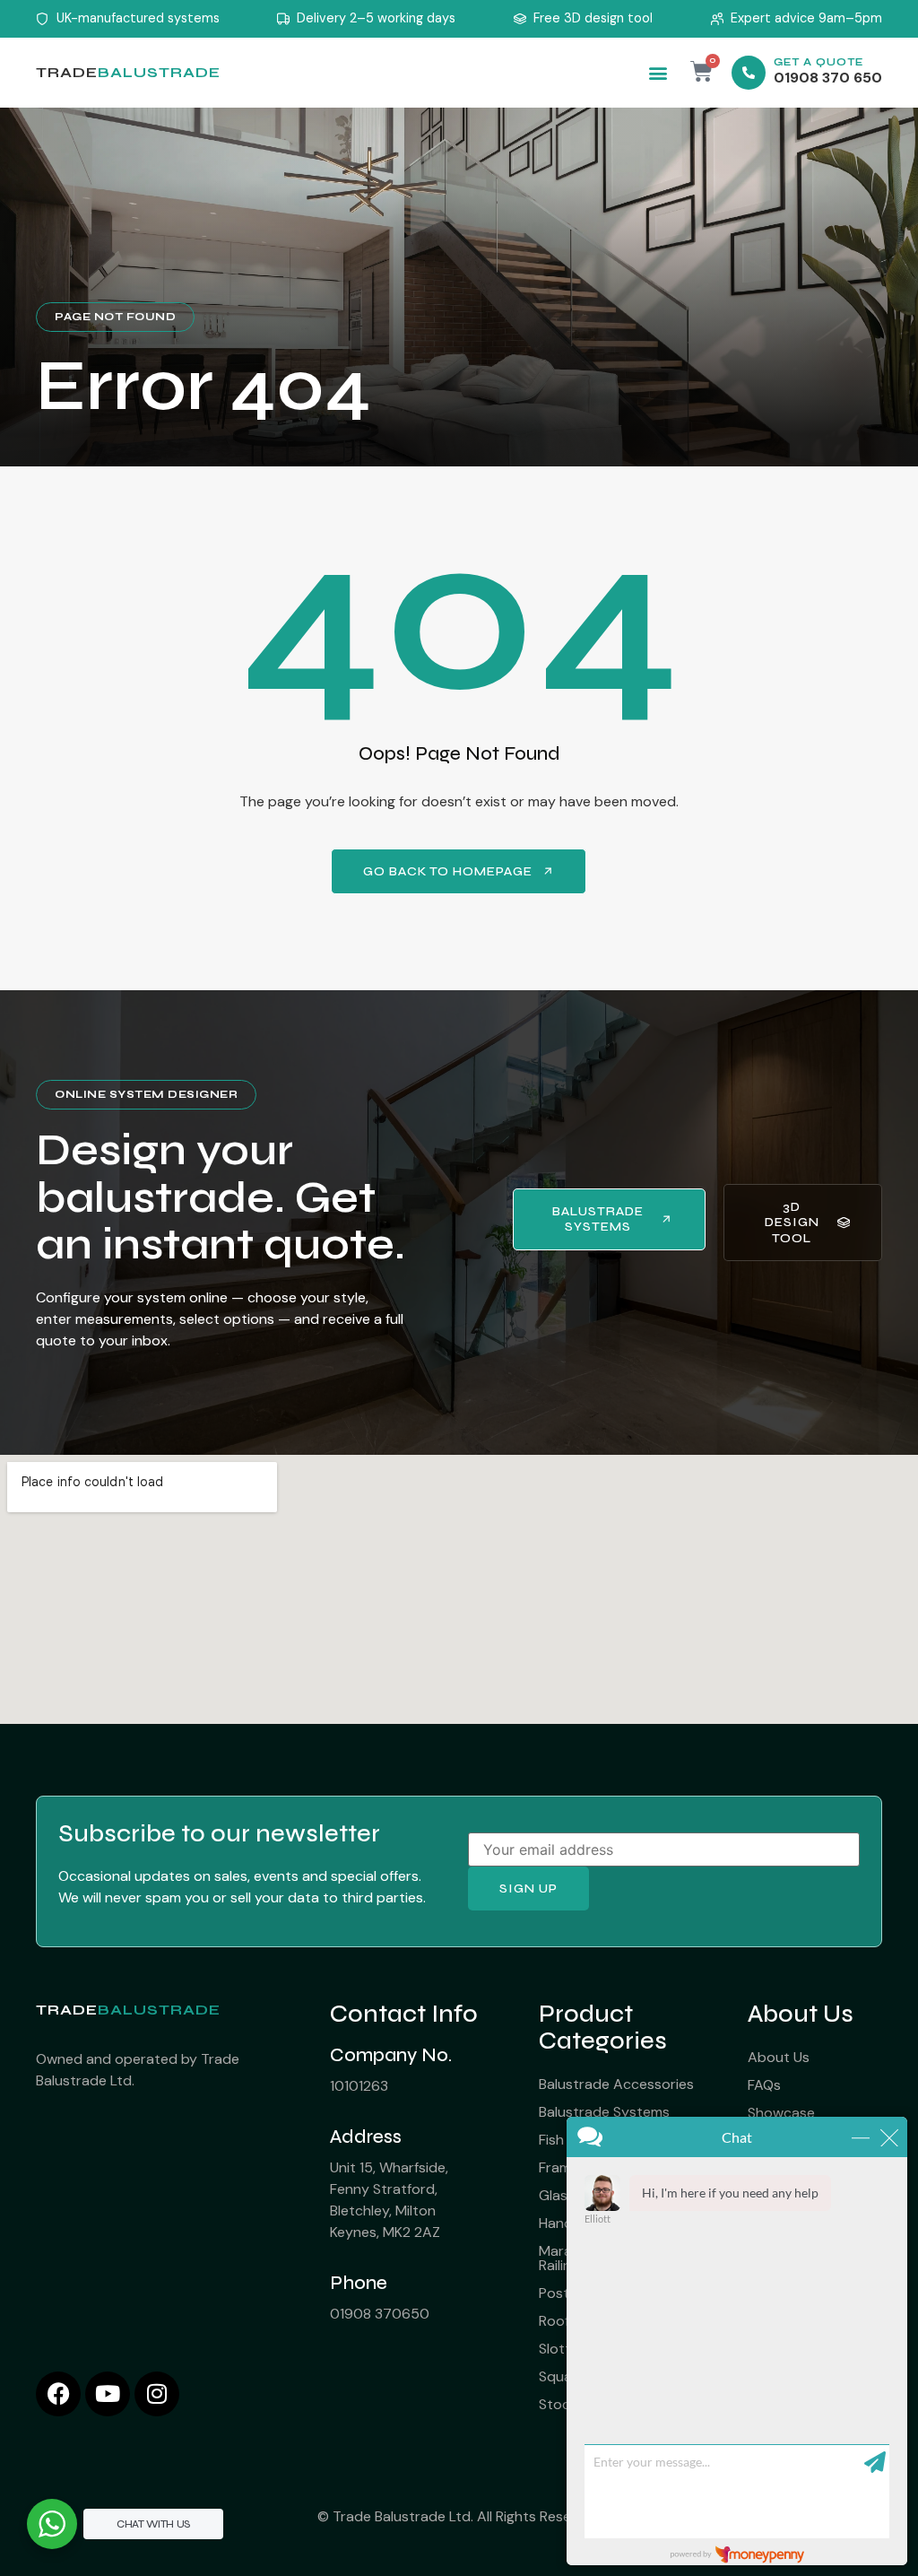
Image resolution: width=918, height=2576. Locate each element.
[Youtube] (108, 2394)
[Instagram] (157, 2394)
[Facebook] (58, 2394)
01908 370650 (380, 2314)
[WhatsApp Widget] (52, 2524)
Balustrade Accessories (616, 2084)
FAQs (764, 2085)
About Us (779, 2057)
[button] (658, 72)
